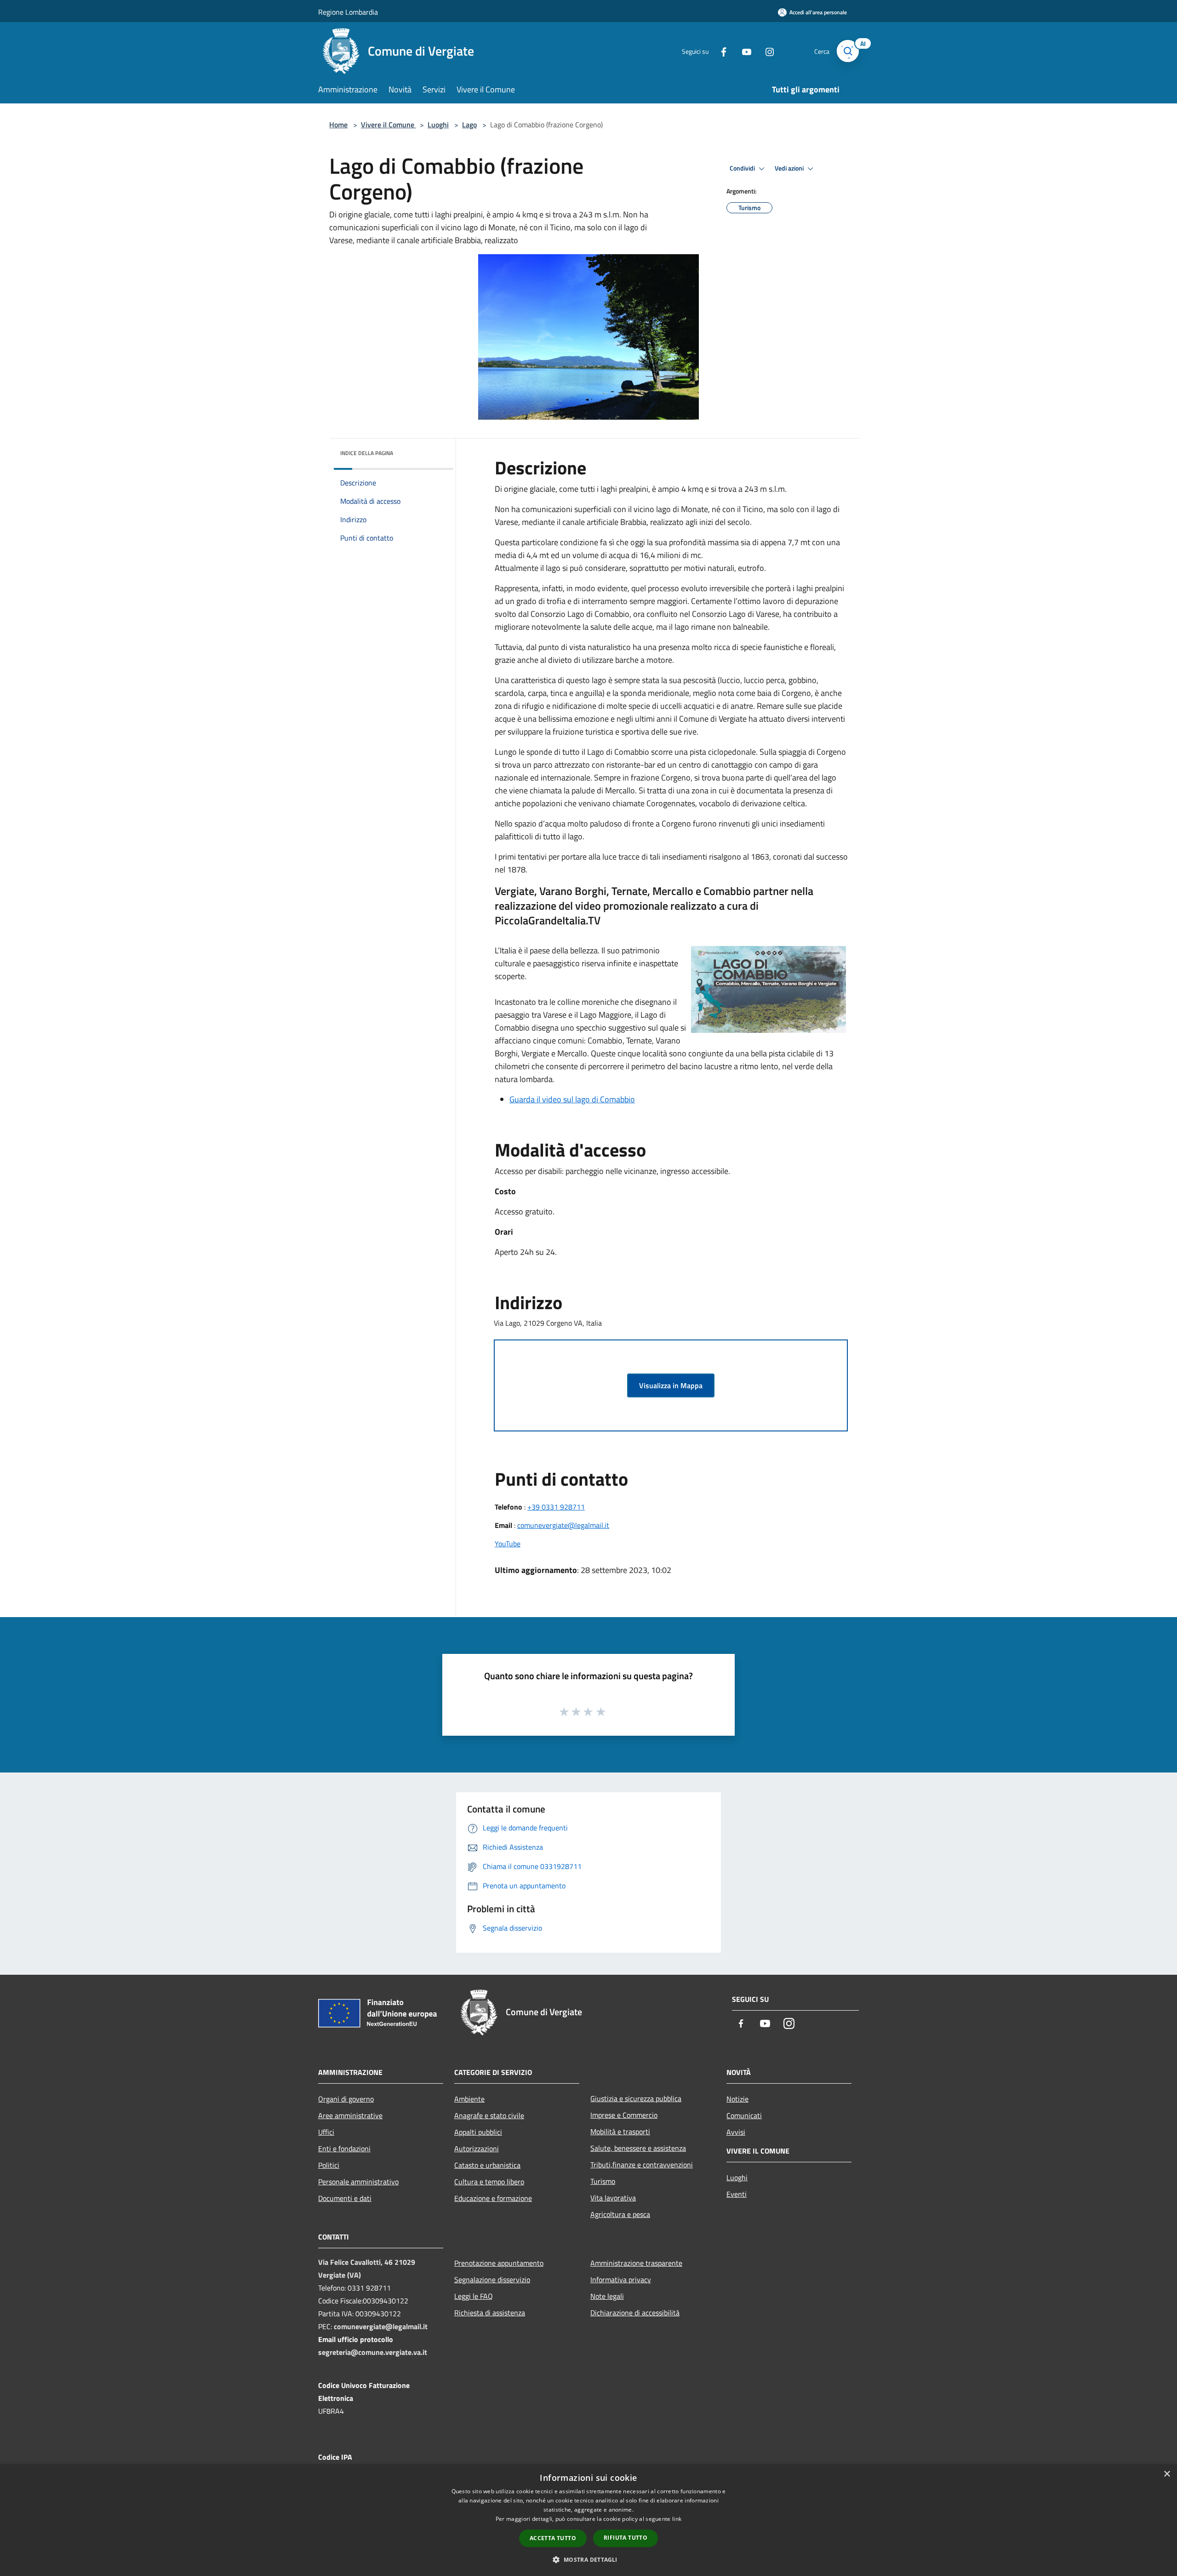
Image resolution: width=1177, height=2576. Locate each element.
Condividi (743, 168)
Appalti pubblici (478, 2132)
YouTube (508, 1544)
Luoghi (438, 125)
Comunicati (744, 2115)
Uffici (326, 2132)
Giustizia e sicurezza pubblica (636, 2098)
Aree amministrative (350, 2115)
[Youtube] (743, 51)
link (677, 2519)
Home (338, 125)
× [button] (1167, 2474)
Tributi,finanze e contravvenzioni (642, 2165)
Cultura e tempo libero (489, 2182)
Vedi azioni (790, 168)
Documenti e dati (345, 2198)
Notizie (737, 2099)
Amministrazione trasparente (636, 2263)
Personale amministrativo (358, 2182)
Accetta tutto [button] (553, 2538)
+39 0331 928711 (556, 1507)
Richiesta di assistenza (490, 2313)
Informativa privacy (621, 2280)
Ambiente (469, 2099)
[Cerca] (848, 51)
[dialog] (588, 2520)
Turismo (603, 2181)
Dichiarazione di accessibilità (635, 2313)
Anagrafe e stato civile (489, 2115)
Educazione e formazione (493, 2198)
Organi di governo (346, 2099)
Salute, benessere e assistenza (638, 2148)
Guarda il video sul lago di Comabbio (572, 1099)
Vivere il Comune (389, 125)
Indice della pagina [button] (367, 453)
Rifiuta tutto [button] (626, 2538)
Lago (469, 125)
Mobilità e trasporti (620, 2131)
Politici (329, 2165)
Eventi (737, 2194)
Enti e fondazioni (344, 2149)
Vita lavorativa (613, 2198)
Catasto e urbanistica (487, 2165)
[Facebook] (720, 51)
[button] (588, 2559)
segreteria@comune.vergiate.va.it (373, 2352)
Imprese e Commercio (624, 2115)
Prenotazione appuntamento (499, 2263)
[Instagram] (766, 51)
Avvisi (736, 2132)
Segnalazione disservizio (492, 2280)
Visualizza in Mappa (671, 1385)
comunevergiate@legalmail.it (563, 1525)
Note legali (607, 2296)
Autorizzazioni (477, 2149)
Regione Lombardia (348, 12)
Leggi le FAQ (474, 2296)
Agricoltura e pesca (620, 2214)
